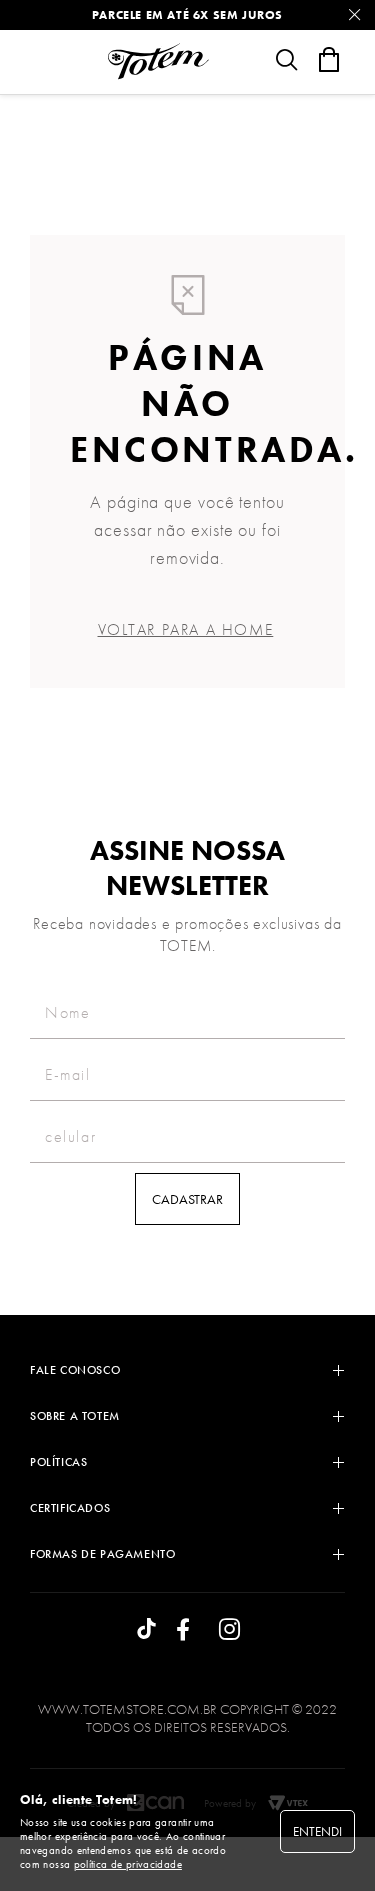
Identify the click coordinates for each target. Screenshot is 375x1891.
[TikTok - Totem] (146, 1630)
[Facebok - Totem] (188, 1630)
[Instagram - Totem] (229, 1630)
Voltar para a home (186, 629)
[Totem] (158, 61)
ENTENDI (317, 1831)
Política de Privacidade (128, 1864)
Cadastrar (187, 1199)
